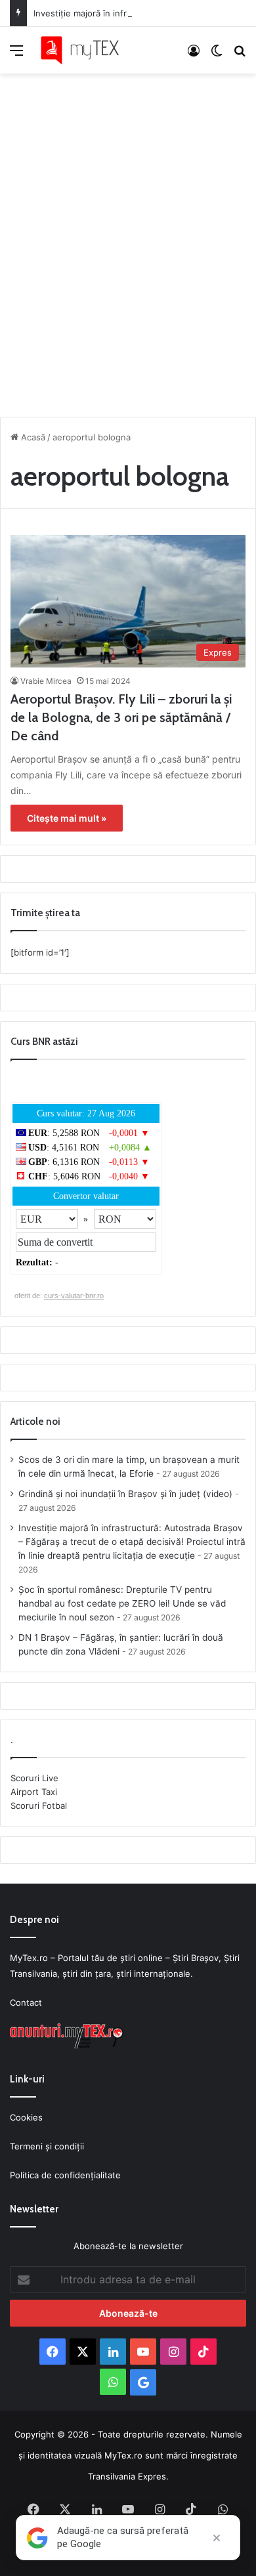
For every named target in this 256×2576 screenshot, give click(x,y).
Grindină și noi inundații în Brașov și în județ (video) (125, 1494)
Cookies (26, 2117)
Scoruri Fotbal (39, 1805)
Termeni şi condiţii (47, 2146)
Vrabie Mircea (46, 681)
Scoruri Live (34, 1778)
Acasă (32, 437)
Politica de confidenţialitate (65, 2175)
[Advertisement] (128, 242)
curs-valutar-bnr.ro (74, 1296)
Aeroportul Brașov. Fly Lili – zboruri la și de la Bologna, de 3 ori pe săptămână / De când (121, 717)
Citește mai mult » (67, 818)
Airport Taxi (34, 1792)
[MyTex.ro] (85, 50)
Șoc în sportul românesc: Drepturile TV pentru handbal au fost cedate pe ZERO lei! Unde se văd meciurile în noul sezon (122, 1603)
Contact (26, 2002)
